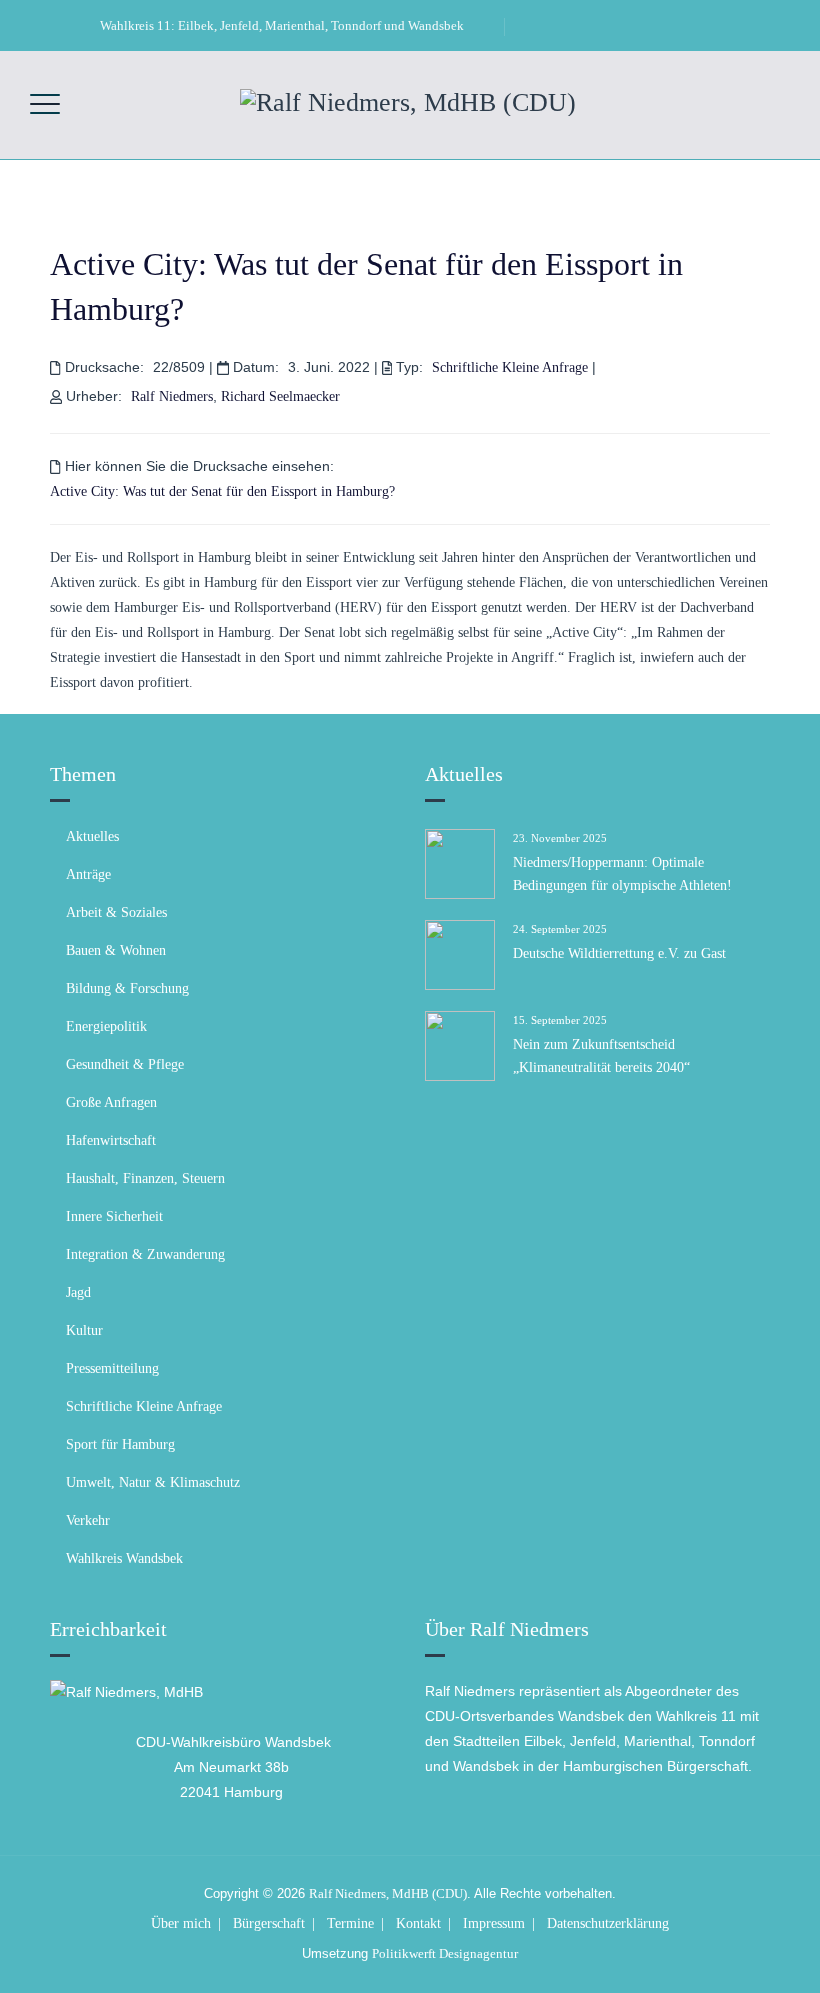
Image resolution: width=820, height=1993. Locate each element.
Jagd (78, 1292)
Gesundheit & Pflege (125, 1064)
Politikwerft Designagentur (445, 1953)
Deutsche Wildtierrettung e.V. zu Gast (619, 953)
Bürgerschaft (269, 1923)
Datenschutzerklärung (608, 1923)
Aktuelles (92, 836)
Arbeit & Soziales (116, 912)
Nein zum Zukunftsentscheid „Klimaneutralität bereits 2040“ (601, 1056)
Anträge (88, 874)
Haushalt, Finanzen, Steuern (145, 1178)
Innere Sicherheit (114, 1216)
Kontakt (418, 1923)
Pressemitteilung (112, 1368)
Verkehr (88, 1520)
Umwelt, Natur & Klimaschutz (153, 1482)
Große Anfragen (111, 1102)
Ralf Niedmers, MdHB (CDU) (388, 1893)
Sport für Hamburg (120, 1444)
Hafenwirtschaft (111, 1140)
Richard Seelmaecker (280, 396)
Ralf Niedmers (172, 396)
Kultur (84, 1330)
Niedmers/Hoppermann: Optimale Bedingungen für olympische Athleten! (622, 874)
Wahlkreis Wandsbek (124, 1558)
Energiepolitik (106, 1026)
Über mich (181, 1923)
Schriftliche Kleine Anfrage (510, 367)
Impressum (494, 1923)
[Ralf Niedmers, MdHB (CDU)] (408, 101)
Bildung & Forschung (127, 988)
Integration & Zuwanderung (145, 1254)
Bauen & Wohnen (116, 950)
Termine (350, 1923)
